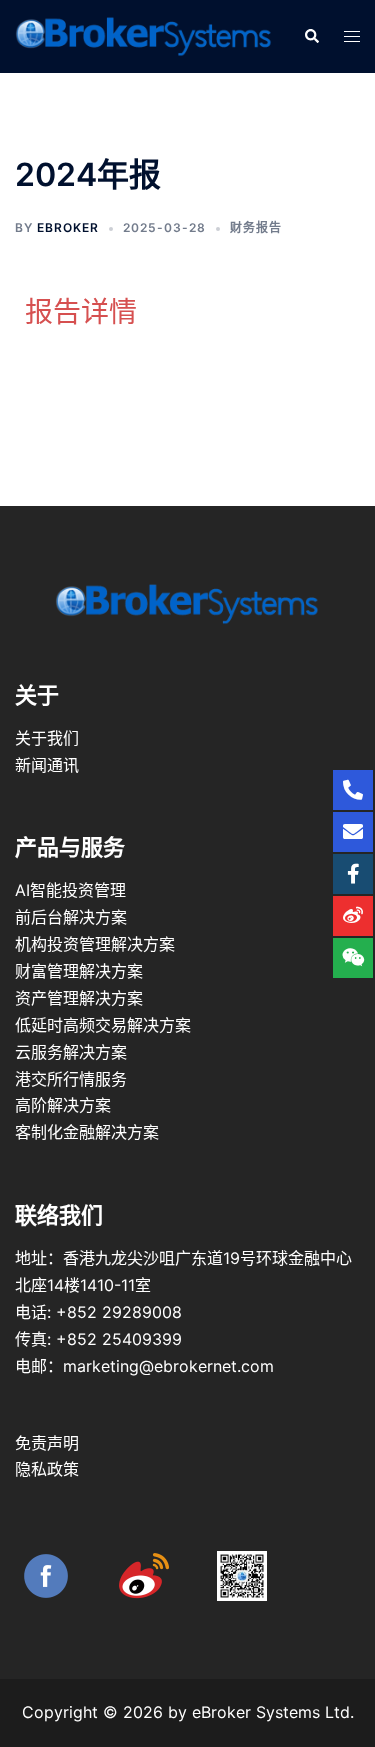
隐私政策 (47, 1469)
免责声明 (47, 1443)
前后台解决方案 (71, 917)
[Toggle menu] (352, 36)
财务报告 (256, 227)
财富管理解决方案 (79, 971)
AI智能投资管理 (70, 890)
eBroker (68, 227)
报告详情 (81, 312)
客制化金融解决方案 (87, 1132)
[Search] (311, 36)
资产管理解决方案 (79, 998)
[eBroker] (144, 35)
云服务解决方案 (71, 1052)
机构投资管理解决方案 (95, 944)
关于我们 (47, 738)
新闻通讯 (47, 765)
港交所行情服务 (71, 1079)
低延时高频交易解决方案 (103, 1025)
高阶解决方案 (63, 1105)
